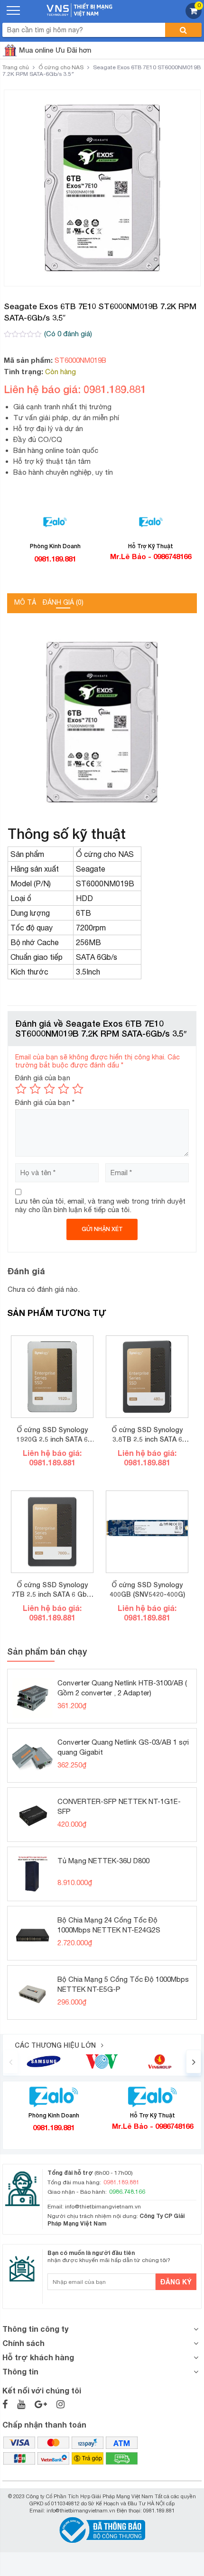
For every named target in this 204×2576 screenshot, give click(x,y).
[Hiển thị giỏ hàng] (194, 16)
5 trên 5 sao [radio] (78, 1089)
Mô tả (25, 602)
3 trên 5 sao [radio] (49, 1089)
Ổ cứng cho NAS (61, 67)
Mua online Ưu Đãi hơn (55, 50)
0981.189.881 (55, 559)
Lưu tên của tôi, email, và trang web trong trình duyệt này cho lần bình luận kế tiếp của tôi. (100, 1205)
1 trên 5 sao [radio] (21, 1089)
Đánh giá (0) (63, 602)
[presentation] (10, 2061)
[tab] (25, 603)
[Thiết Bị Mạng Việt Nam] (79, 9)
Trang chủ (16, 67)
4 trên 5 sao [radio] (64, 1089)
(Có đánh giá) (68, 334)
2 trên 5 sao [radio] (35, 1089)
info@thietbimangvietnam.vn (103, 2207)
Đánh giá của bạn (43, 1078)
